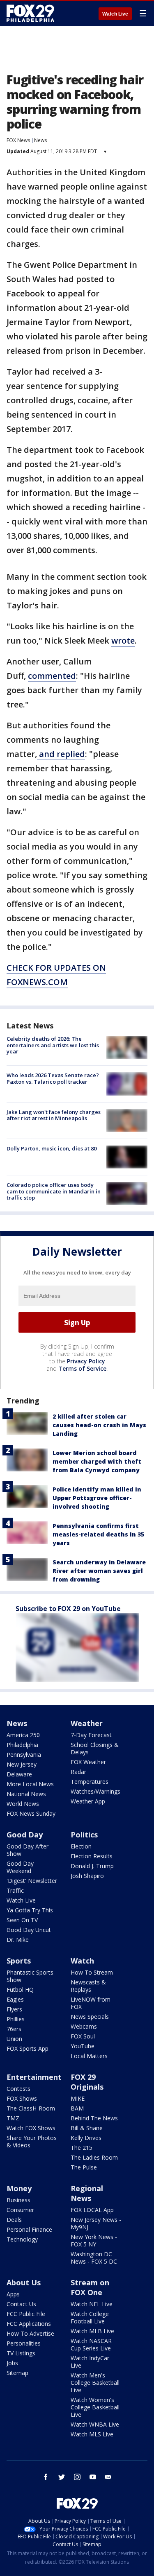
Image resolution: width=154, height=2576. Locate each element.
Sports (19, 1961)
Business (18, 2200)
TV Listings (21, 2353)
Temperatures (90, 1782)
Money (19, 2188)
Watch (82, 1961)
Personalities (24, 2343)
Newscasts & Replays (88, 1986)
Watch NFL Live (92, 2304)
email (108, 2477)
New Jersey (22, 1764)
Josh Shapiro (87, 1876)
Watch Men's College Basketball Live (95, 2383)
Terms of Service (82, 1368)
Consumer (20, 2210)
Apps (13, 2294)
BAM (77, 2108)
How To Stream (92, 1972)
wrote (123, 641)
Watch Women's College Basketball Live (95, 2407)
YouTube (83, 2046)
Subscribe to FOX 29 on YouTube (68, 1609)
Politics (84, 1835)
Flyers (14, 2009)
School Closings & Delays (95, 1748)
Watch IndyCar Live (90, 2362)
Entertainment (34, 2077)
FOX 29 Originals (87, 2082)
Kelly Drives (86, 2138)
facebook (46, 2477)
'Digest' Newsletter (32, 1881)
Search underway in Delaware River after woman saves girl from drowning (99, 1571)
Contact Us (21, 2304)
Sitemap (17, 2373)
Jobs (12, 2363)
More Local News (30, 1784)
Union (14, 2039)
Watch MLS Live (92, 2434)
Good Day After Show (28, 1850)
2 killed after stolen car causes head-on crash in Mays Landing (99, 1425)
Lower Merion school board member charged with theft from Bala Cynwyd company (97, 1461)
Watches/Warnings (95, 1791)
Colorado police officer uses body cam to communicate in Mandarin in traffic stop (54, 1191)
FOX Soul (83, 2036)
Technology (22, 2239)
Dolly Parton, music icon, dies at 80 (52, 1148)
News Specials (90, 2017)
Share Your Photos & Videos (32, 2141)
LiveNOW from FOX (91, 2003)
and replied (61, 754)
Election (81, 1846)
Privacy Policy (86, 1361)
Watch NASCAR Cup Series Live (91, 2344)
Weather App (88, 1801)
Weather (87, 1723)
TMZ (13, 2118)
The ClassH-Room (31, 2108)
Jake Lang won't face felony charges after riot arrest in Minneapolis (54, 1115)
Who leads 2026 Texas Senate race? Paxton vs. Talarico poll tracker (53, 1078)
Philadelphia (22, 1745)
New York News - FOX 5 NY (94, 2240)
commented (52, 676)
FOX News (18, 140)
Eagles (15, 1999)
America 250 (23, 1735)
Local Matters (89, 2056)
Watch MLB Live (92, 2331)
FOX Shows (22, 2098)
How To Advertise (30, 2333)
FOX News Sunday (31, 1813)
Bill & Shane (87, 2128)
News (40, 140)
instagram (77, 2477)
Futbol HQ (20, 1990)
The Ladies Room (94, 2157)
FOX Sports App (28, 2048)
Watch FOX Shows (31, 2128)
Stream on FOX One (90, 2287)
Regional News (87, 2193)
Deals (14, 2220)
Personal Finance (29, 2229)
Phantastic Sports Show (30, 1976)
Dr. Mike (18, 1940)
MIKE (78, 2098)
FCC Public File (26, 2314)
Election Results (92, 1856)
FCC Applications (29, 2324)
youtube (93, 2477)
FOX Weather (88, 1762)
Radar (78, 1772)
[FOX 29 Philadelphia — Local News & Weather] (30, 13)
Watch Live (115, 14)
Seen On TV (22, 1920)
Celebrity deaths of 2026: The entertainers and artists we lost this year (53, 1045)
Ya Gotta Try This (30, 1910)
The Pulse (84, 2167)
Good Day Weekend (20, 1867)
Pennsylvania (24, 1755)
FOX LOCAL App (92, 2210)
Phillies (16, 2019)
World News (23, 1804)
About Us (24, 2282)
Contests (18, 2089)
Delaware (19, 1774)
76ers (14, 2029)
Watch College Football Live (90, 2317)
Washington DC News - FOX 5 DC (94, 2258)
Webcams (84, 2026)
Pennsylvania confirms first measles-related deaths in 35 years (98, 1534)
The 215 (82, 2148)
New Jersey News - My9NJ (96, 2223)
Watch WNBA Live (95, 2424)
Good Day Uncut (29, 1930)
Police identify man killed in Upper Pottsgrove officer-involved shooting (97, 1498)
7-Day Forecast (91, 1735)
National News (26, 1794)
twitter (62, 2477)
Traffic (15, 1890)
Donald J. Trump (92, 1866)
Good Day (25, 1835)
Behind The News (94, 2118)
